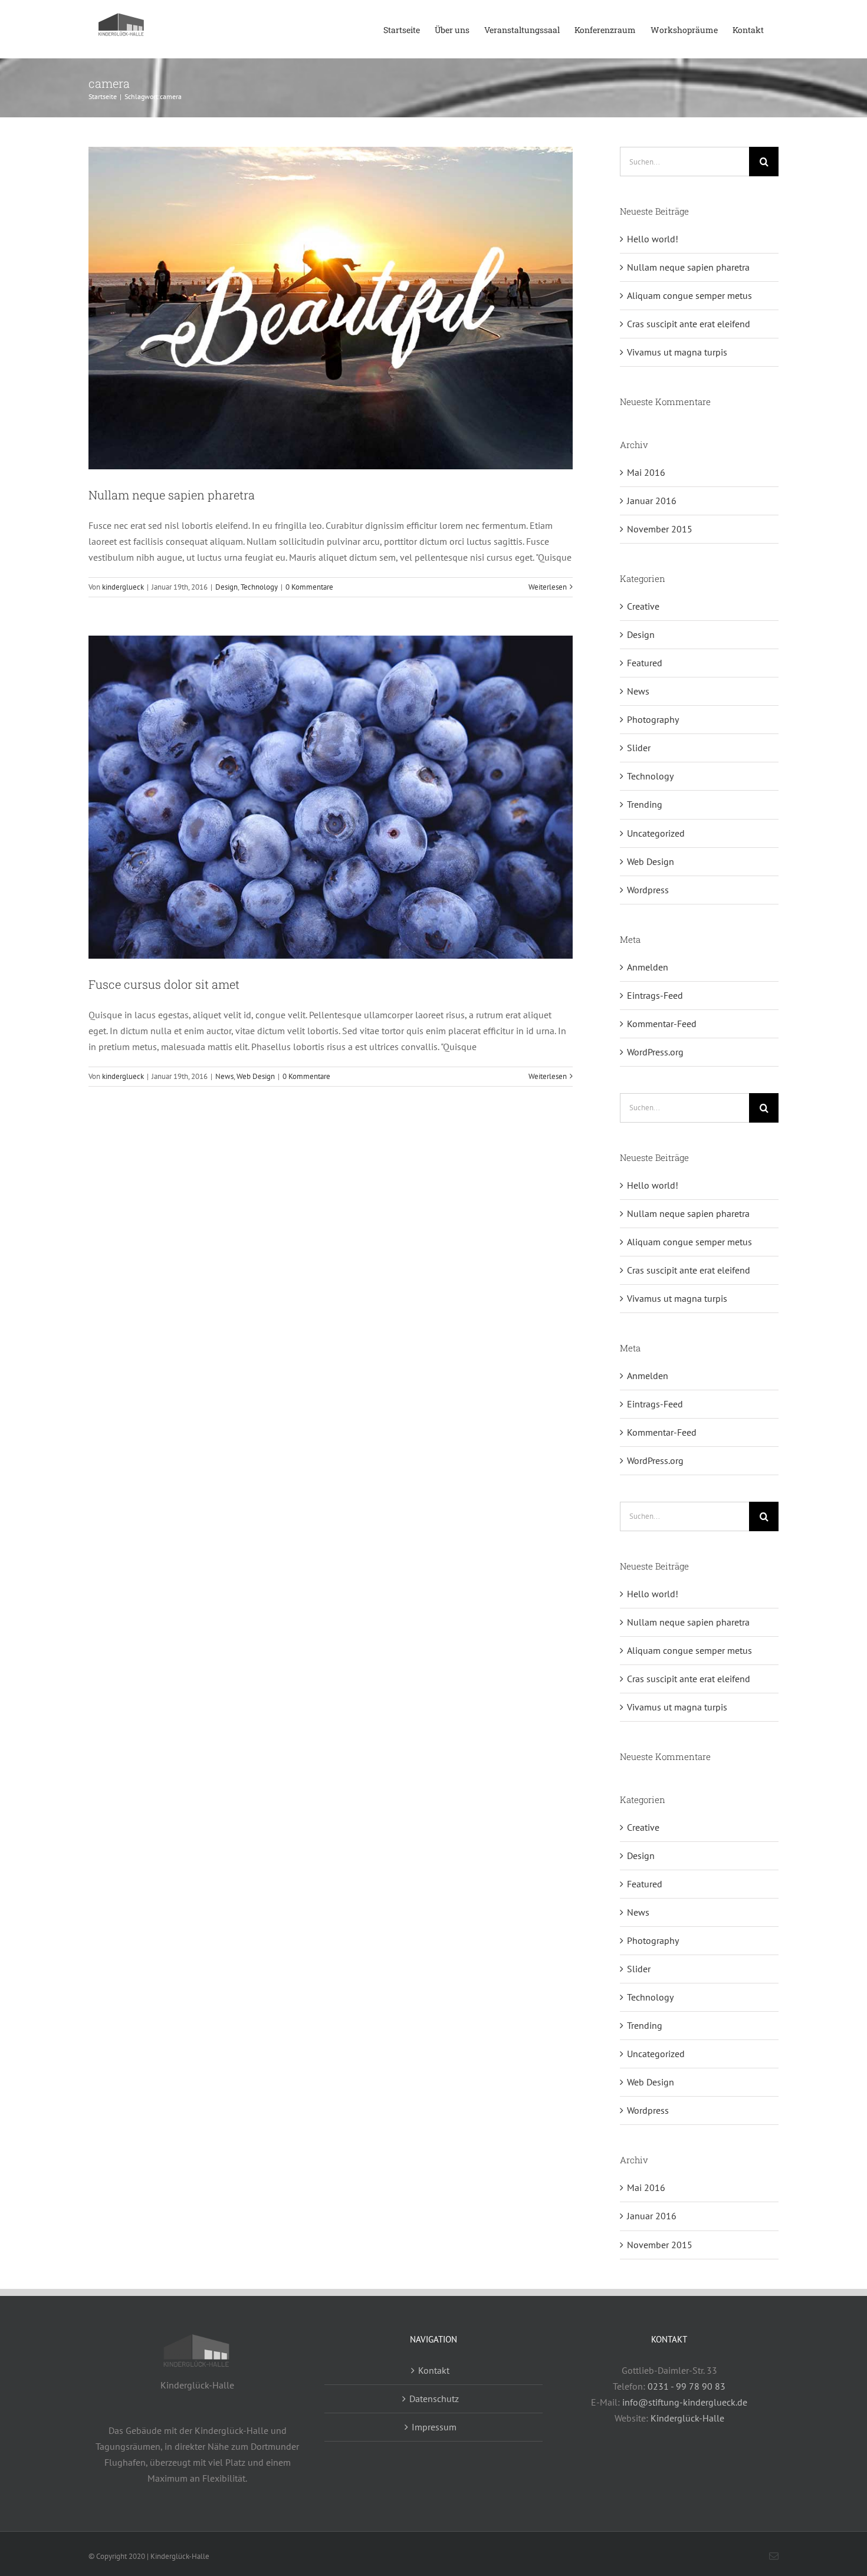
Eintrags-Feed (655, 995)
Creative (643, 606)
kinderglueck (123, 587)
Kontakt (434, 2370)
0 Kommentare (309, 587)
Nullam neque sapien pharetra (172, 495)
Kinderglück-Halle (687, 2418)
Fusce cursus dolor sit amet (164, 984)
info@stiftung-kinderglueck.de (685, 2402)
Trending (645, 804)
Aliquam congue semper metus (689, 295)
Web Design (256, 1076)
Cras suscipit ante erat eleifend (689, 324)
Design (226, 587)
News (224, 1076)
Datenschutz (434, 2399)
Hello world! (653, 239)
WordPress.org (655, 1052)
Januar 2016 (652, 501)
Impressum (434, 2427)
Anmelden (648, 967)
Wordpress (648, 890)
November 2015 (660, 529)
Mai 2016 (646, 472)
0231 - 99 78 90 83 (687, 2386)
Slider (639, 748)
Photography (653, 719)
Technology (259, 587)
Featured (645, 663)
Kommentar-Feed (662, 1024)
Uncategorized (656, 833)
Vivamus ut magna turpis (677, 352)
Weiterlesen (548, 587)
